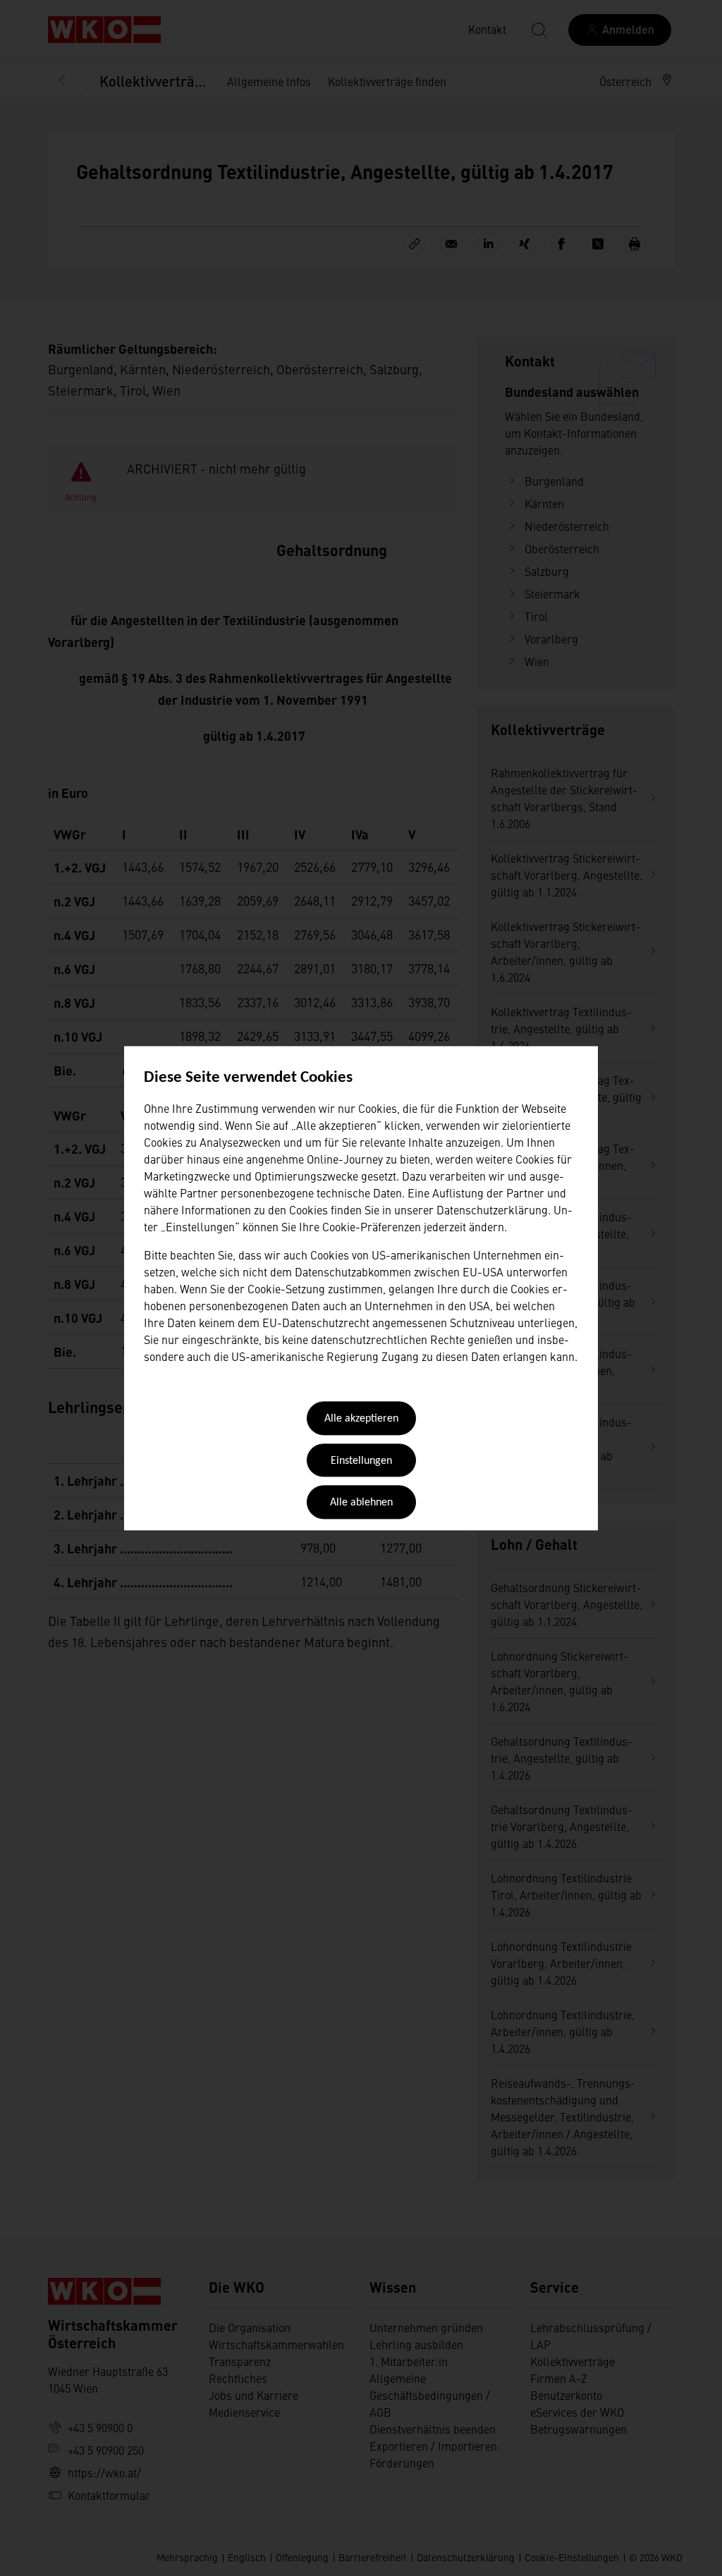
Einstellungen (361, 1461)
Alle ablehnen (361, 1503)
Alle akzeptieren (361, 1419)
